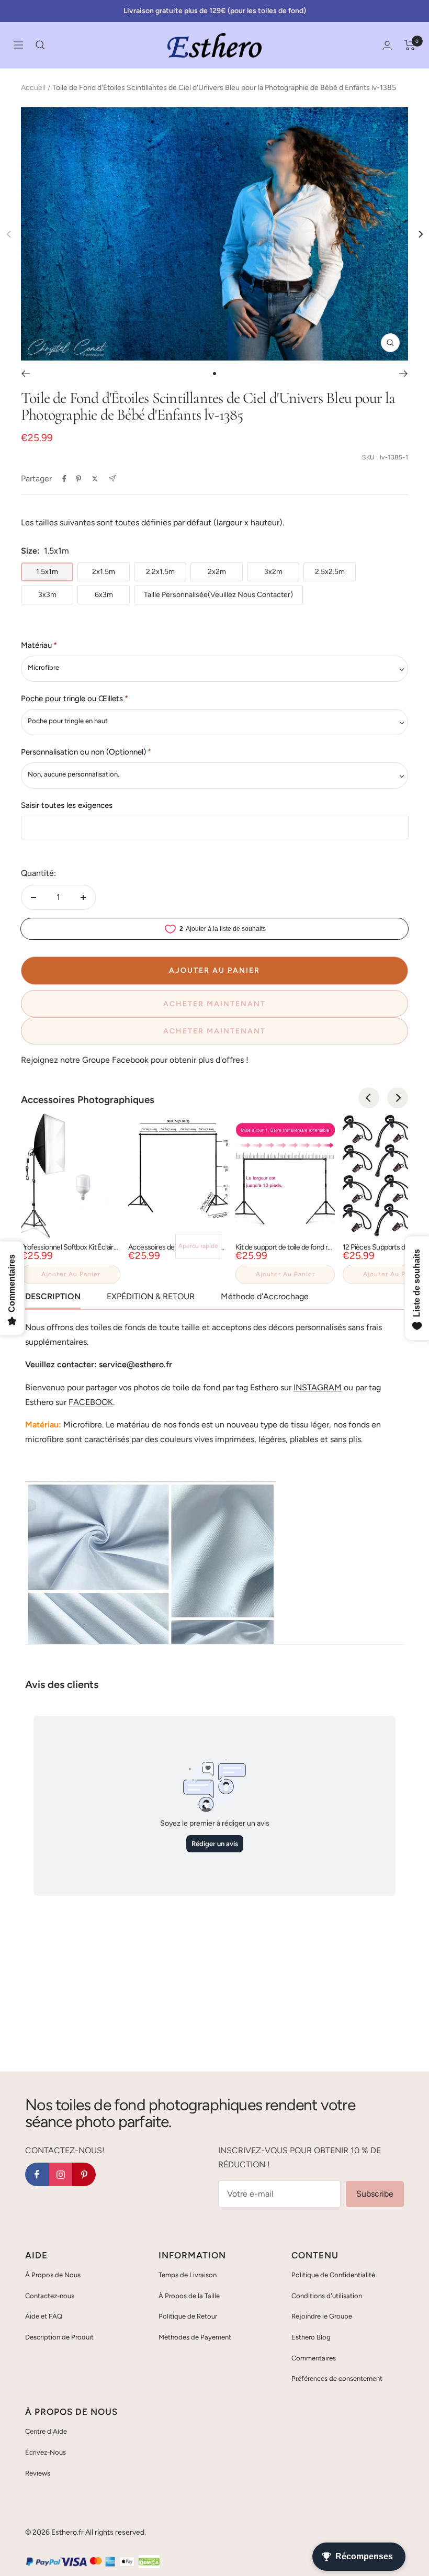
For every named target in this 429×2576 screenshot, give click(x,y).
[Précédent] (25, 374)
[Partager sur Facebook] (64, 479)
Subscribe (375, 2194)
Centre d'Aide (46, 2431)
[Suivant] (404, 374)
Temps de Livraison (188, 2275)
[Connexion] (387, 45)
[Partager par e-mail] (112, 479)
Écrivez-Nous (46, 2452)
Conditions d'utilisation (327, 2296)
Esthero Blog (311, 2337)
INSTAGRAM (318, 1387)
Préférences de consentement (337, 2378)
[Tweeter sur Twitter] (95, 479)
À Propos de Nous (53, 2275)
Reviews (38, 2473)
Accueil (33, 88)
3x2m (273, 572)
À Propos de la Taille (189, 2296)
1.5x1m (47, 572)
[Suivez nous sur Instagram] (60, 2174)
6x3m (104, 595)
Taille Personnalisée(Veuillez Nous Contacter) (218, 595)
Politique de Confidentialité (333, 2275)
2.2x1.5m (160, 572)
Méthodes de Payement (195, 2337)
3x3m (47, 595)
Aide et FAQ (44, 2316)
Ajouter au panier (71, 1274)
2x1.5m (104, 572)
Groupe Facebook (115, 1060)
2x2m (217, 572)
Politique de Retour (188, 2316)
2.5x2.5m (330, 572)
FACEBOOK (91, 1402)
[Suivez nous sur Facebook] (37, 2174)
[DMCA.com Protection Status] (149, 2562)
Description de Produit (59, 2337)
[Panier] (410, 45)
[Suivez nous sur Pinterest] (84, 2174)
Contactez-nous (50, 2296)
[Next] (420, 234)
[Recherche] (40, 45)
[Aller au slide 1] (214, 374)
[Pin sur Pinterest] (78, 479)
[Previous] (369, 1098)
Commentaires (314, 2358)
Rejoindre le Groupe (322, 2316)
